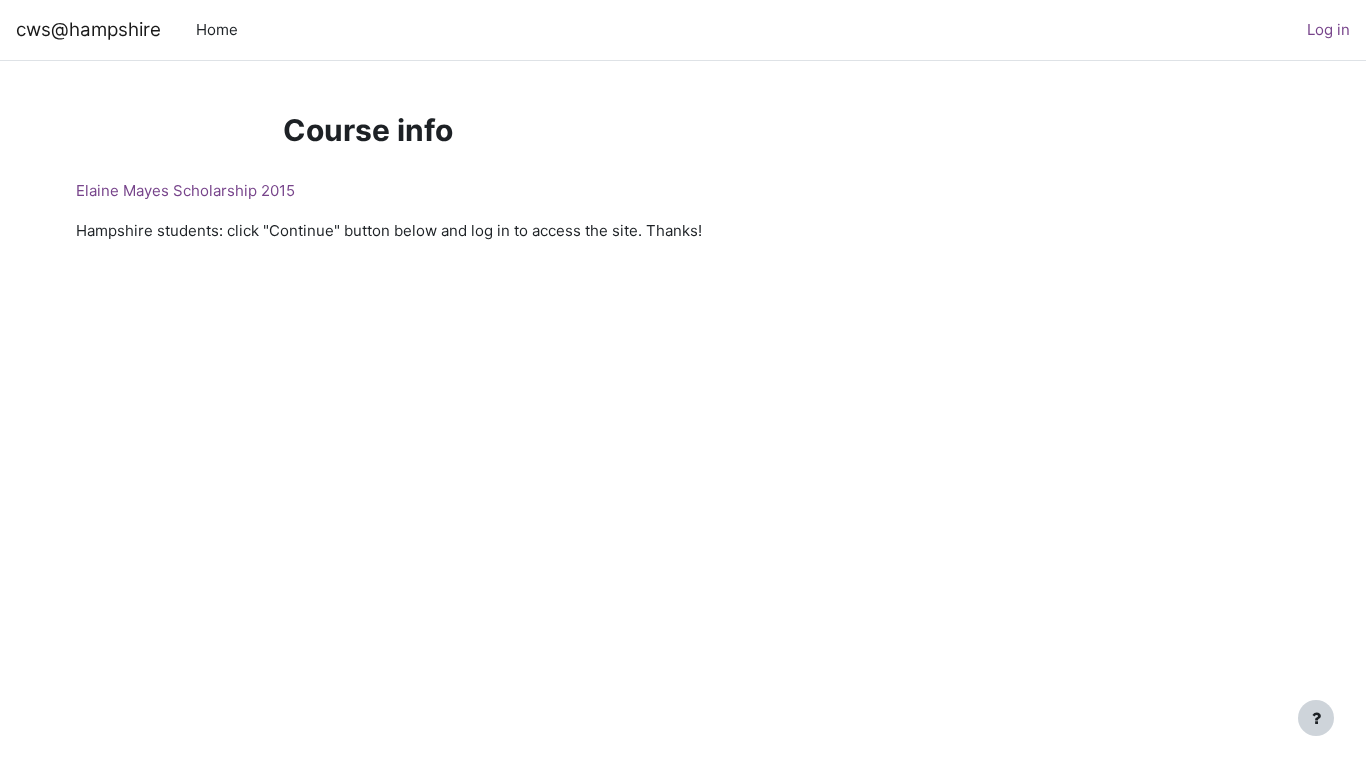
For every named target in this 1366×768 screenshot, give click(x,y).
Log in (1328, 29)
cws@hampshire (88, 29)
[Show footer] (1316, 718)
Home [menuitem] (217, 29)
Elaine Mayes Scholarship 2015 (185, 190)
